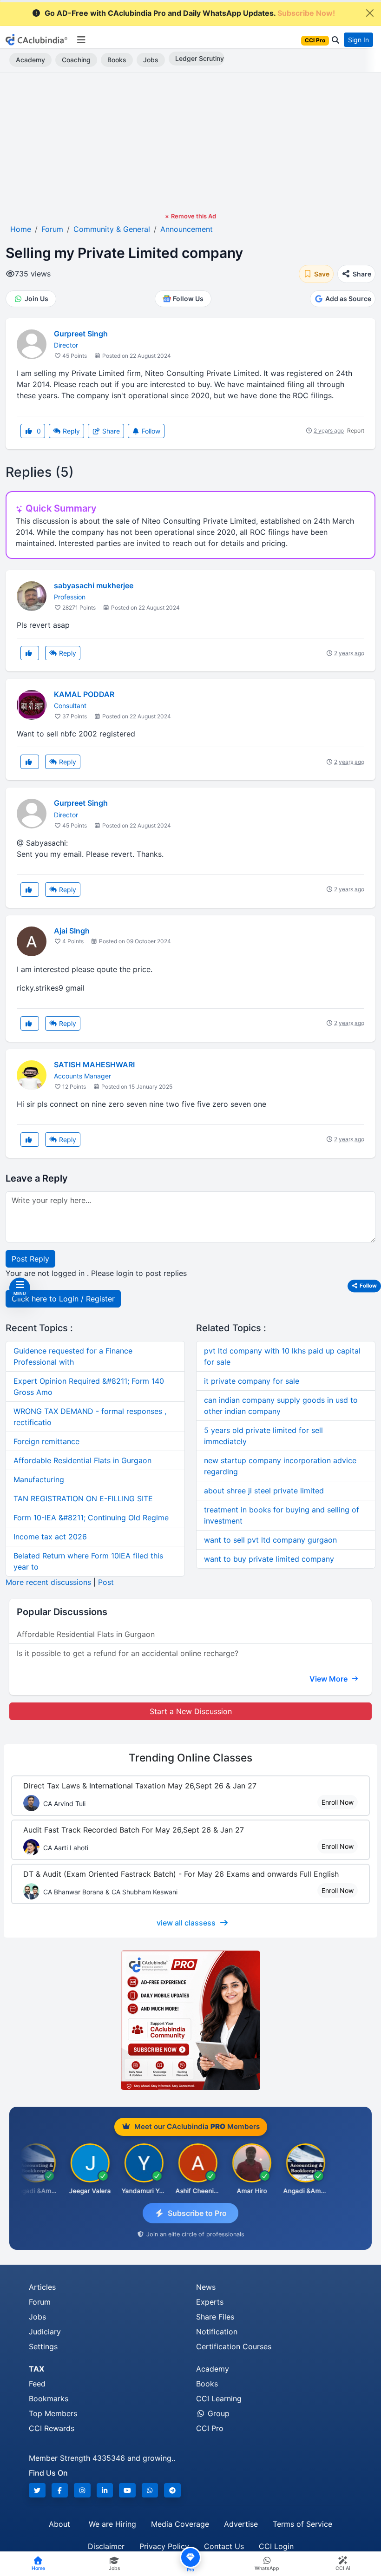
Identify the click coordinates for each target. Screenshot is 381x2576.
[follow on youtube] (127, 2490)
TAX (36, 2369)
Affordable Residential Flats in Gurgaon (82, 1460)
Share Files (215, 2317)
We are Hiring (112, 2524)
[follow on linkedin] (105, 2490)
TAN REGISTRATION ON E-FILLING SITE (83, 1498)
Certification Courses (234, 2346)
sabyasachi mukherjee (94, 585)
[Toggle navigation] (81, 40)
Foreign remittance (46, 1441)
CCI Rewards (52, 2428)
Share (110, 431)
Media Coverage (180, 2524)
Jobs (151, 60)
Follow (150, 431)
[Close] (370, 13)
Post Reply (30, 1259)
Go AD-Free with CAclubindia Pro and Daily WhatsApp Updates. (190, 13)
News (206, 2287)
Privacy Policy (164, 2546)
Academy (30, 60)
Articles (42, 2287)
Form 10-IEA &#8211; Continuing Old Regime (91, 1518)
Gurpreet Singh (81, 334)
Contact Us (224, 2546)
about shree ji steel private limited (264, 1491)
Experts (210, 2302)
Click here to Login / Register (63, 1299)
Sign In (358, 40)
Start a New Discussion (191, 1711)
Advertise (241, 2524)
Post (106, 1582)
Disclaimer (106, 2546)
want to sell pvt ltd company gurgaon (270, 1540)
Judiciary (45, 2332)
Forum (40, 2302)
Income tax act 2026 (50, 1537)
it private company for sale (252, 1381)
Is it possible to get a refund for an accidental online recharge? (128, 1653)
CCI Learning (219, 2399)
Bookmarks (49, 2399)
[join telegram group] (172, 2490)
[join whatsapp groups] (150, 2490)
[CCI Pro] (190, 2020)
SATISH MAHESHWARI (94, 1065)
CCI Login (276, 2546)
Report (356, 430)
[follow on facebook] (60, 2490)
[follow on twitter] (37, 2490)
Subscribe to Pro (197, 2213)
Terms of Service (302, 2524)
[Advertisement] (190, 142)
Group (217, 2413)
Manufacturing (39, 1479)
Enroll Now (338, 1802)
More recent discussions (48, 1582)
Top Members (53, 2413)
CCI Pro (210, 2428)
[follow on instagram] (82, 2490)
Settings (43, 2346)
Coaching (76, 60)
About (59, 2524)
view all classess (186, 1923)
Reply (70, 431)
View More (329, 1679)
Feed (37, 2384)
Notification (217, 2332)
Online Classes (190, 1758)
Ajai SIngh (72, 931)
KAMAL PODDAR (84, 694)
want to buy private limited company (269, 1559)
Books (117, 60)
